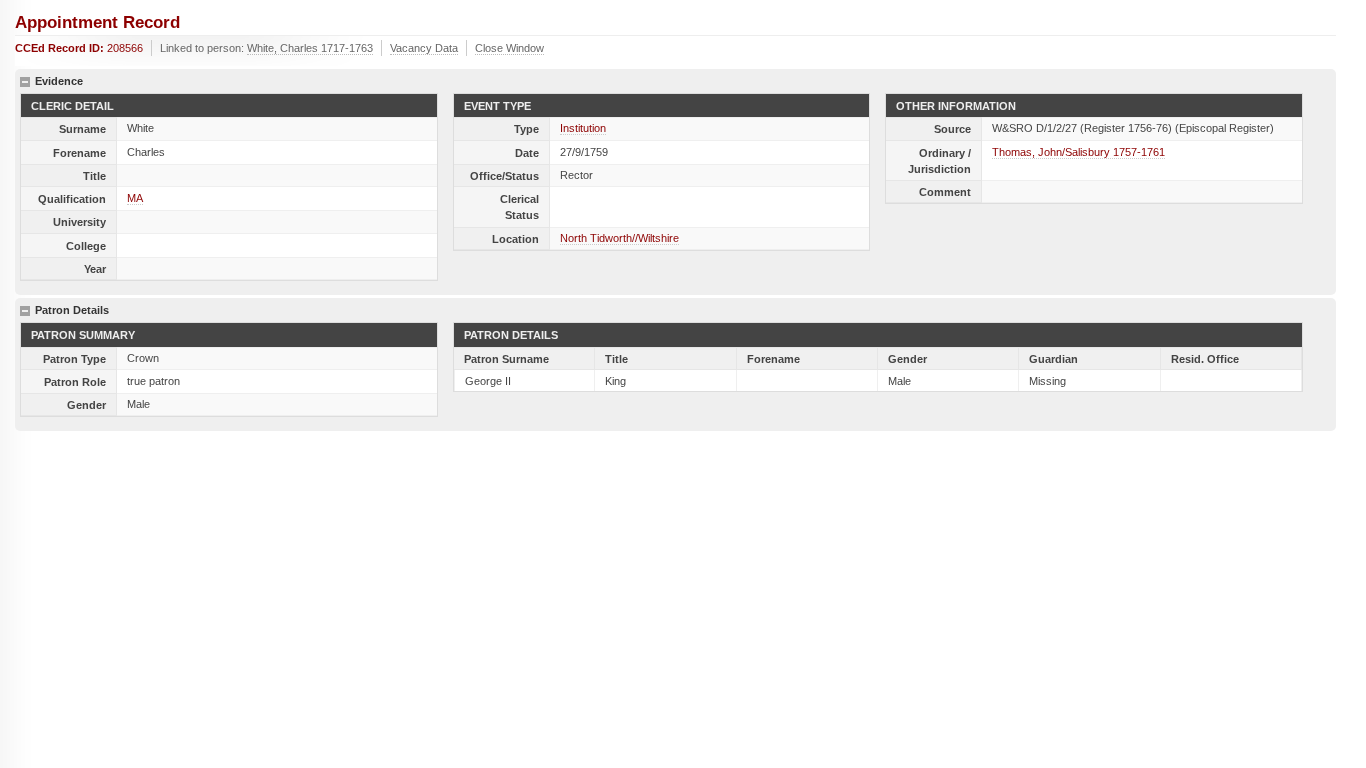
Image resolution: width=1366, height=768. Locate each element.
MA (135, 198)
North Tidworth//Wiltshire (619, 238)
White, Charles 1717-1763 (310, 48)
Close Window (509, 48)
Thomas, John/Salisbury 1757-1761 (1078, 152)
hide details (25, 82)
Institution (583, 128)
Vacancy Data (424, 48)
